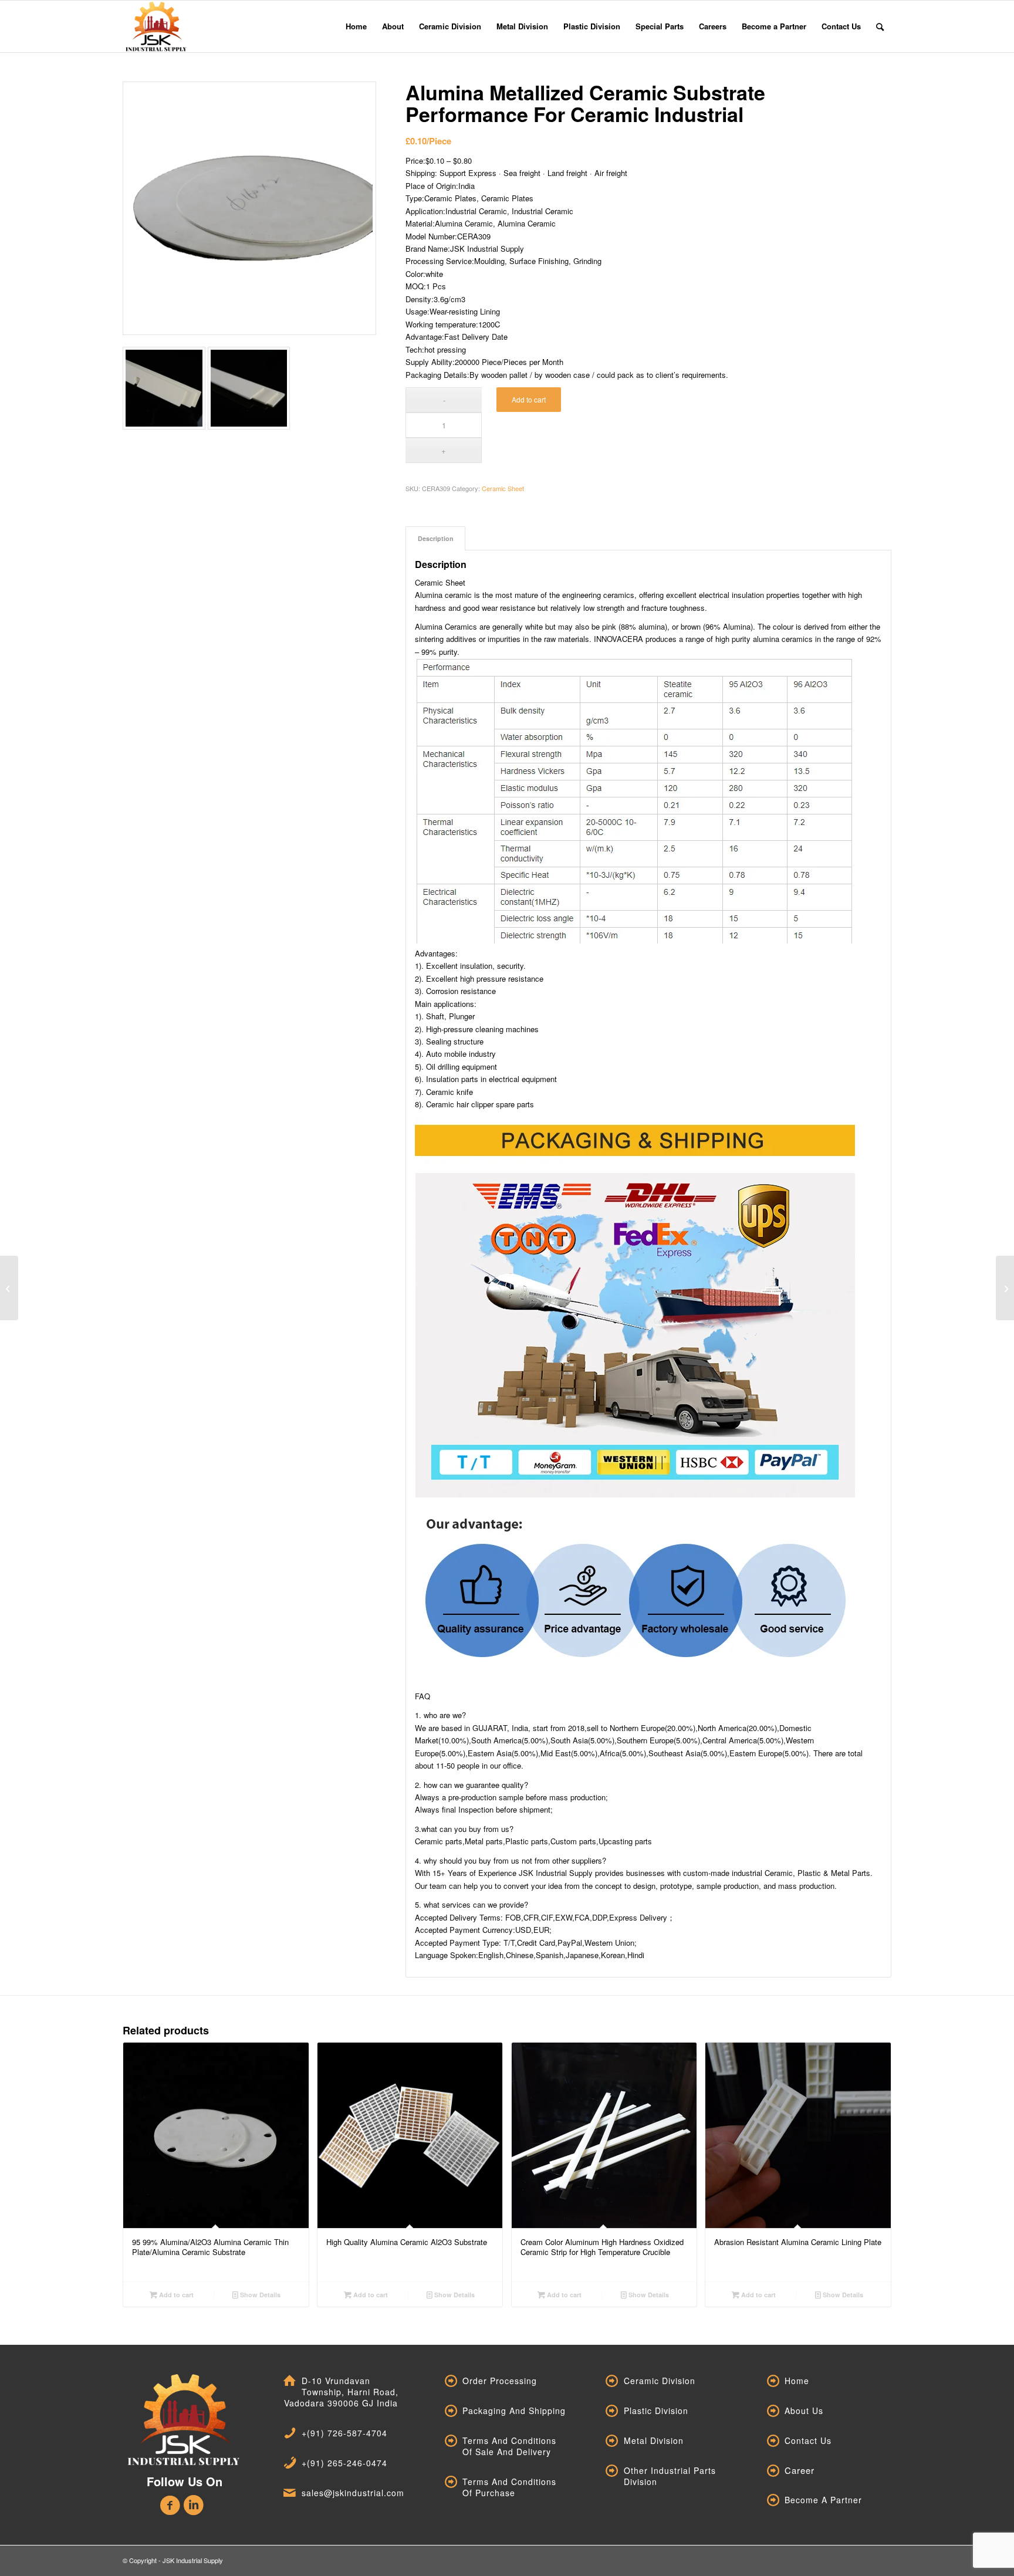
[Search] (880, 26)
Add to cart (529, 399)
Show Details (259, 2295)
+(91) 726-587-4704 (344, 2433)
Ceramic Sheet (503, 488)
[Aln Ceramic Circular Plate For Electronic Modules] (1005, 1288)
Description (436, 538)
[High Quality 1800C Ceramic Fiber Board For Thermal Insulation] (9, 1288)
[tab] (435, 538)
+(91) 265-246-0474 (344, 2463)
